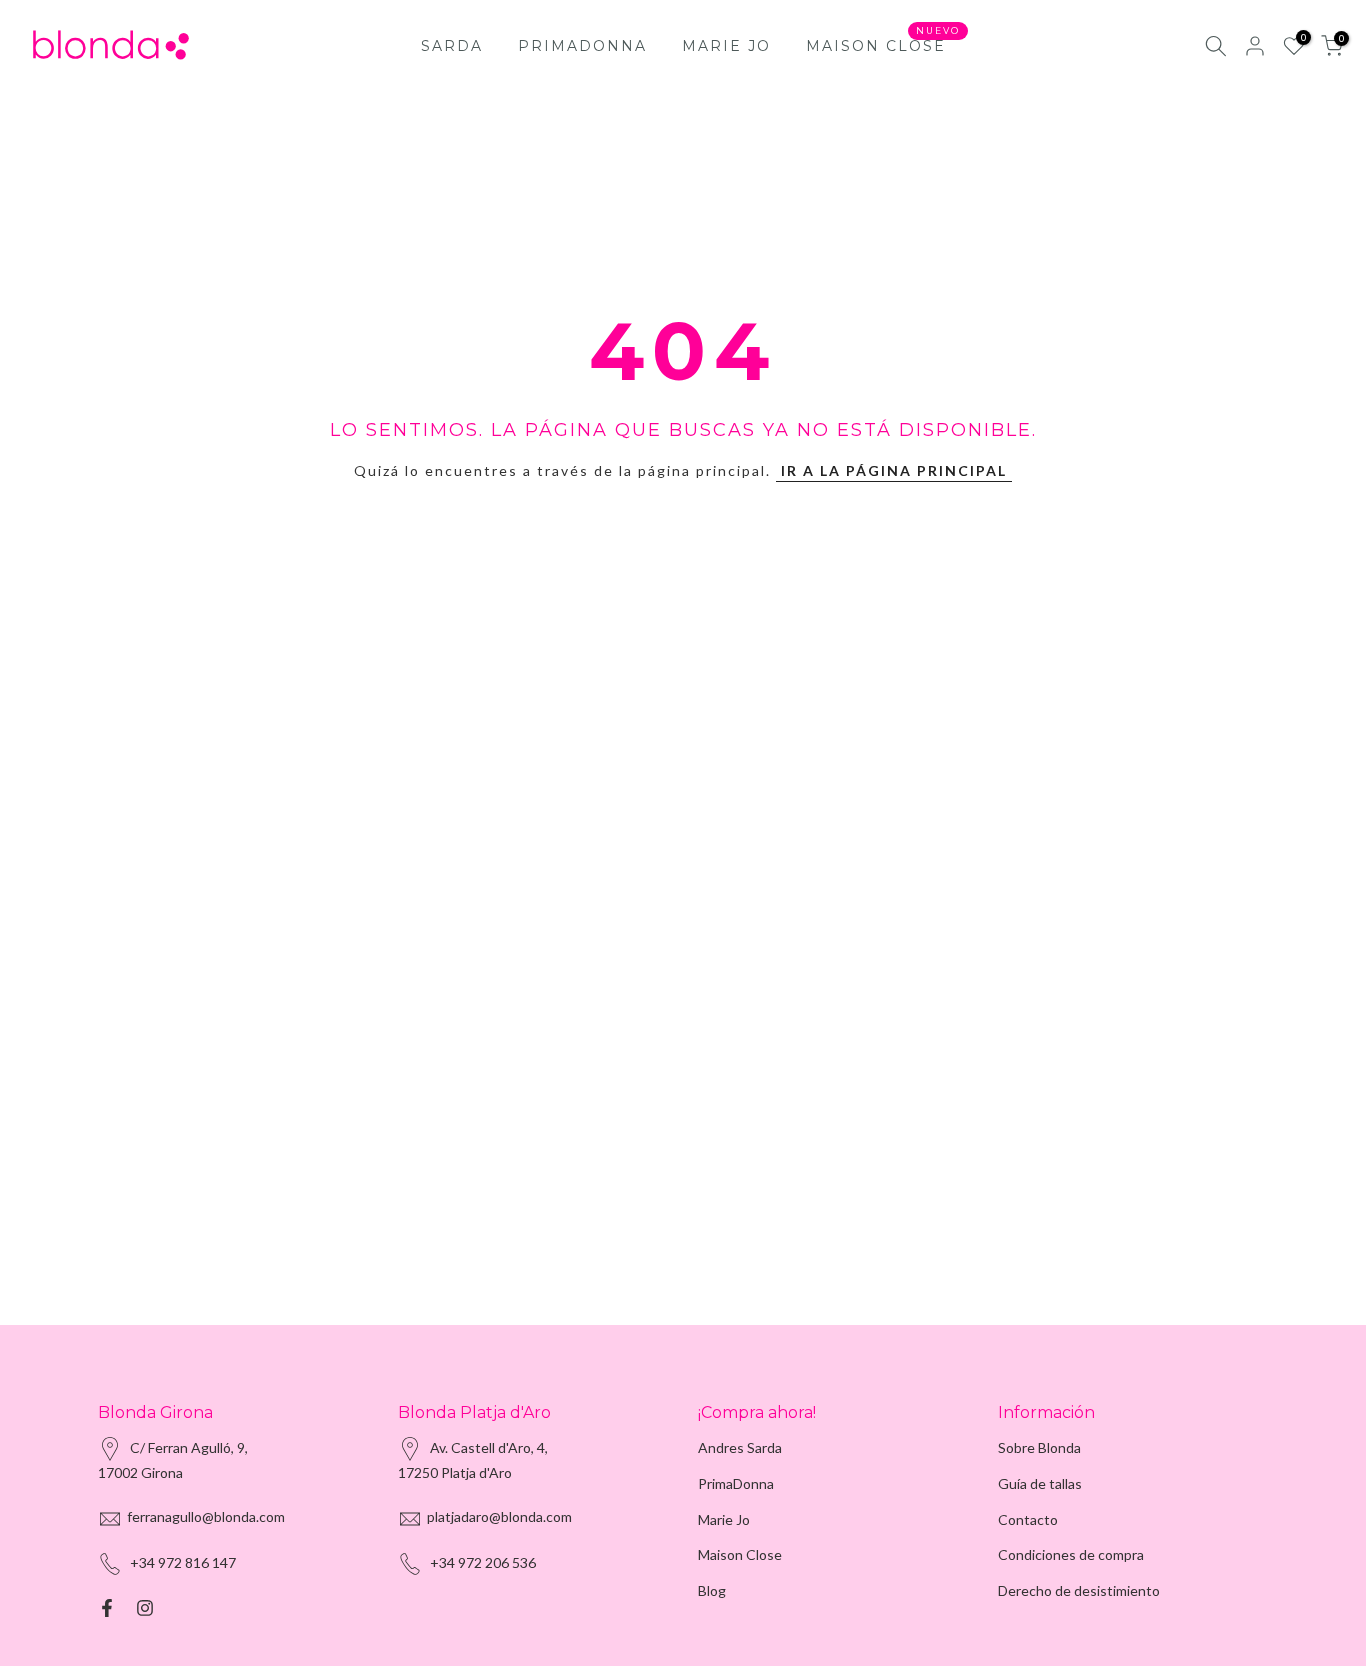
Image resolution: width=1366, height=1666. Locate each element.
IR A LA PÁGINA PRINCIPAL (894, 470)
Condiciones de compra (1071, 1554)
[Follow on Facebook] (107, 1608)
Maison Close (740, 1554)
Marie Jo (724, 1519)
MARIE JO (726, 46)
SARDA (452, 46)
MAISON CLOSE (883, 44)
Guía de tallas (1040, 1483)
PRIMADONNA (582, 46)
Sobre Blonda (1039, 1447)
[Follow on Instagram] (145, 1608)
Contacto (1028, 1519)
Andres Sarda (740, 1447)
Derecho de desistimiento (1079, 1590)
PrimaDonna (736, 1483)
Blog (712, 1590)
